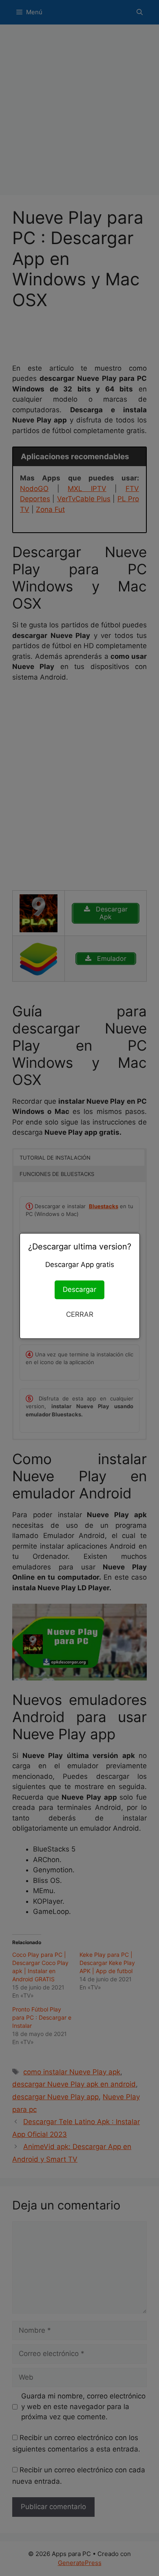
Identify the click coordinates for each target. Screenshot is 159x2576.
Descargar (79, 1289)
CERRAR (80, 1314)
